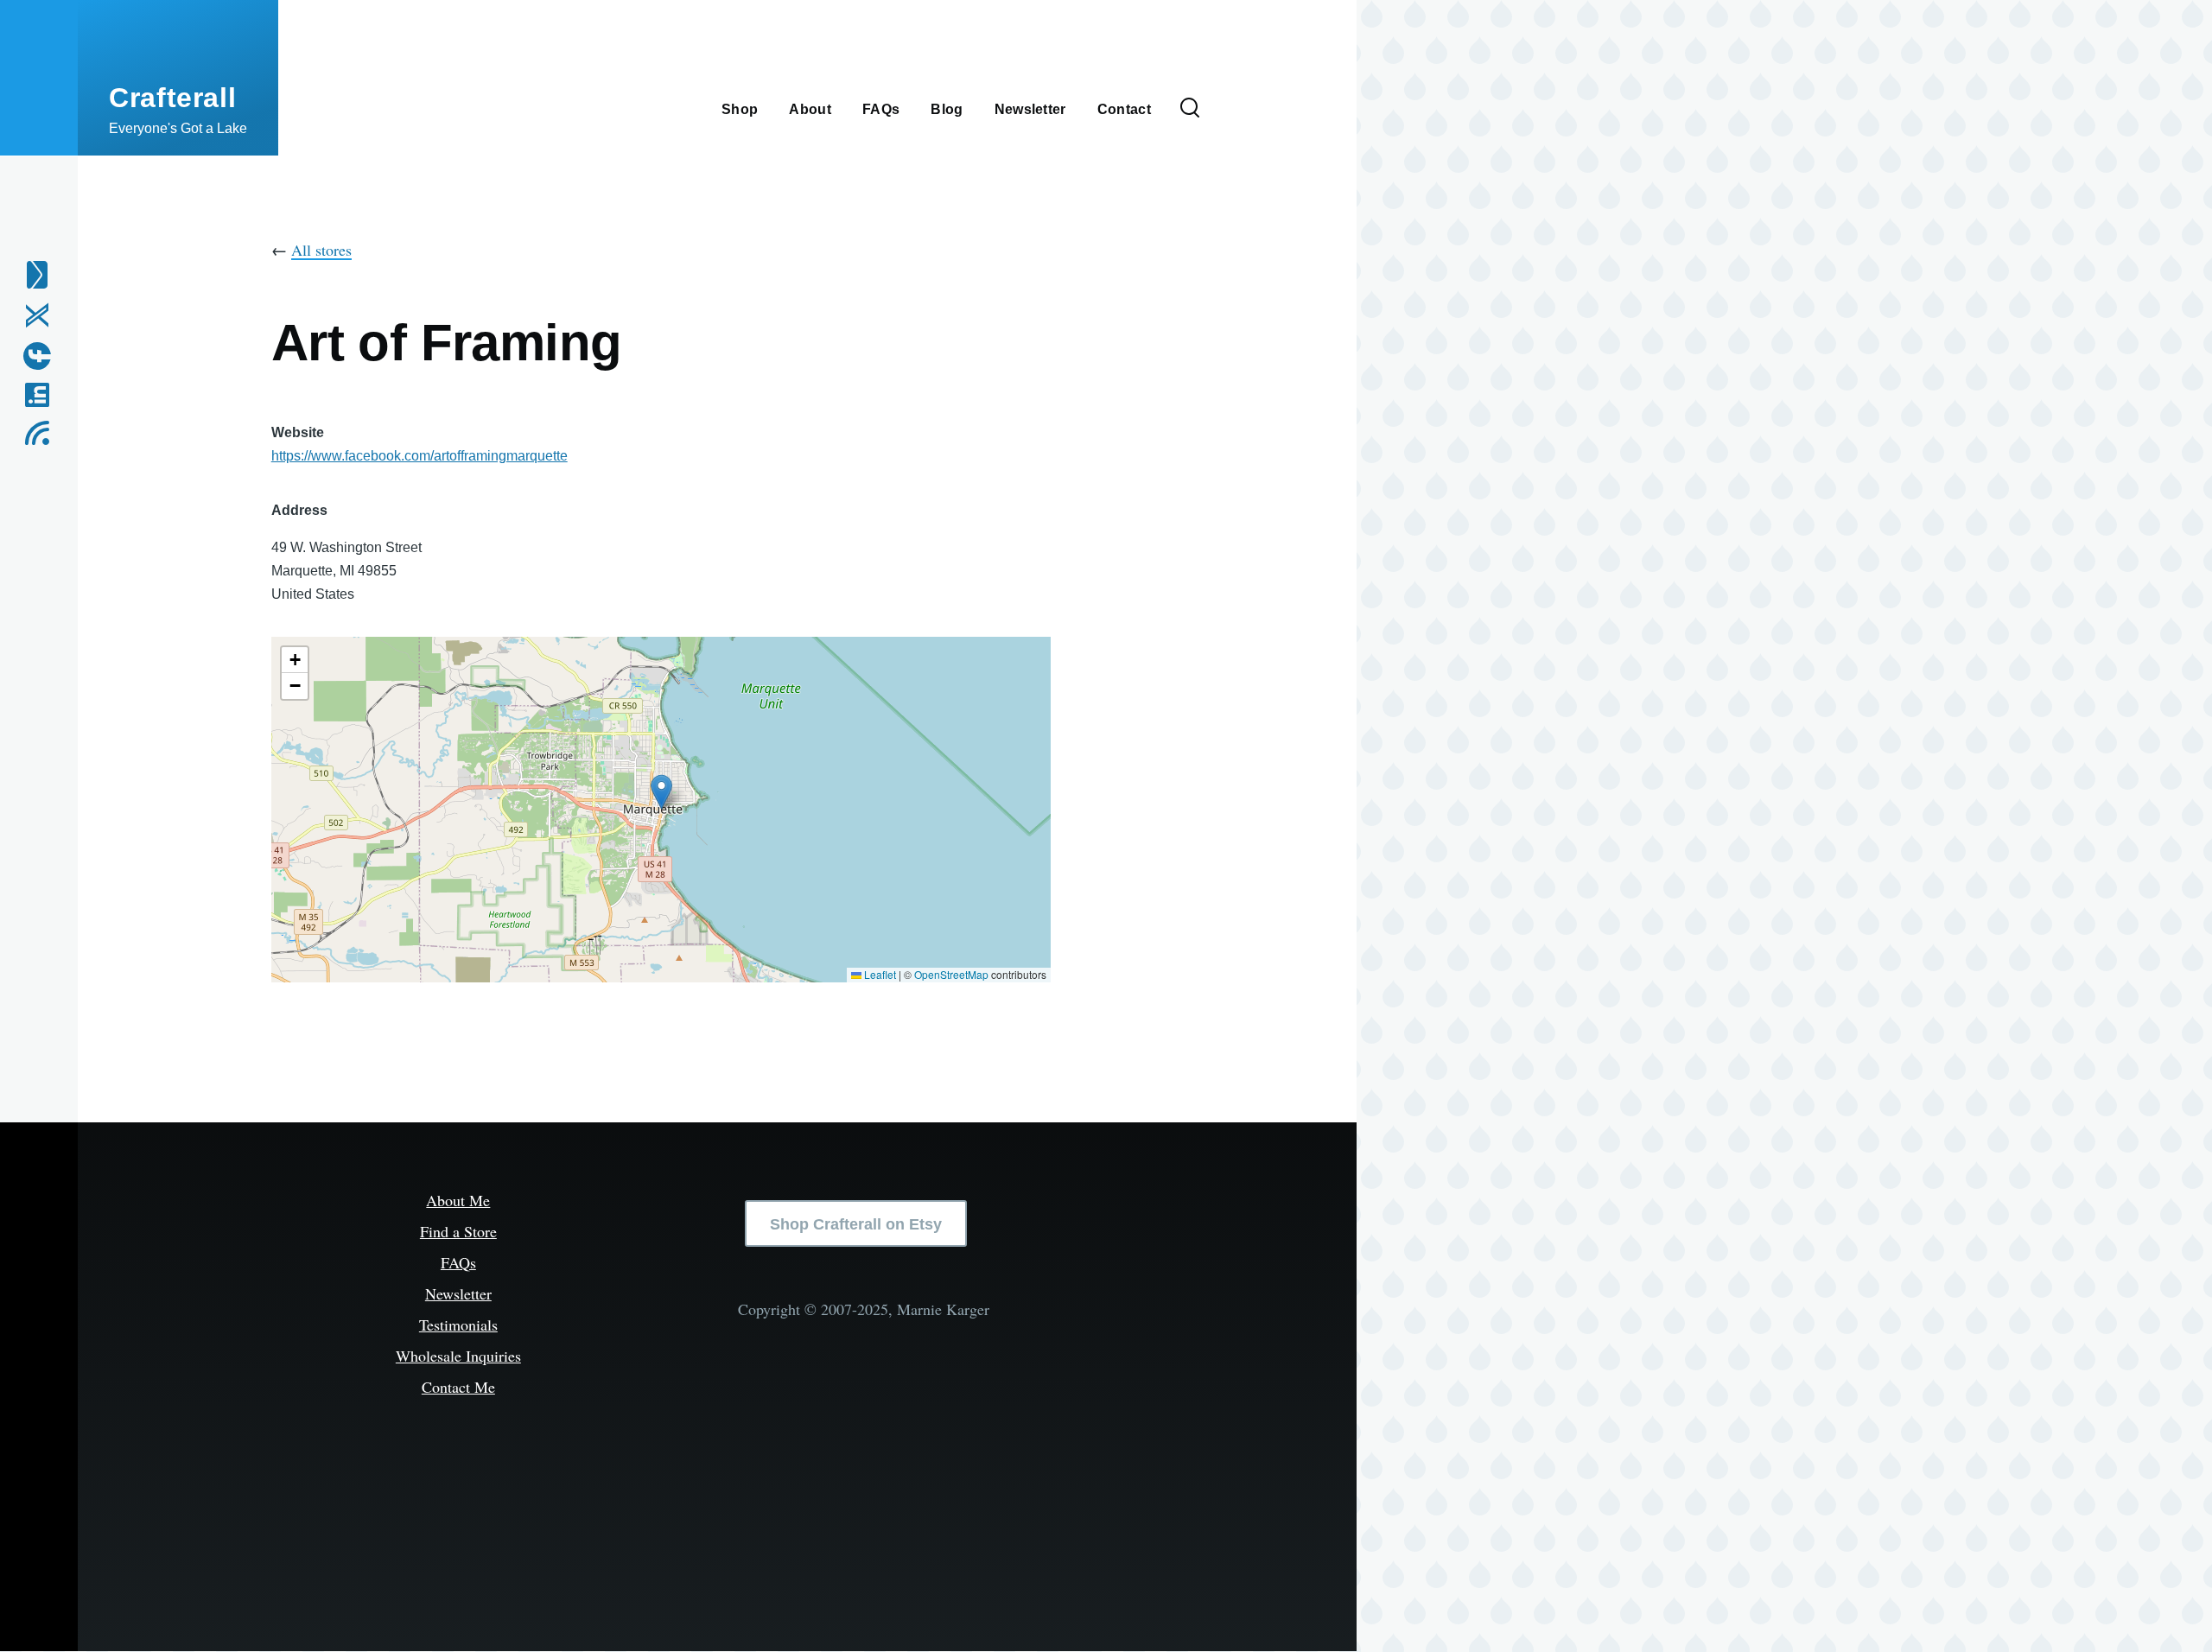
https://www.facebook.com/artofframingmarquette (420, 456)
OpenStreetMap (951, 974)
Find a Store (458, 1231)
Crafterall (172, 98)
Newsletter (458, 1293)
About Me (458, 1200)
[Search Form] (1190, 109)
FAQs (458, 1262)
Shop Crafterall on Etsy (856, 1224)
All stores (321, 250)
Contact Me (458, 1387)
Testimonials (458, 1325)
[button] (661, 792)
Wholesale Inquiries (458, 1356)
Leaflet (879, 974)
